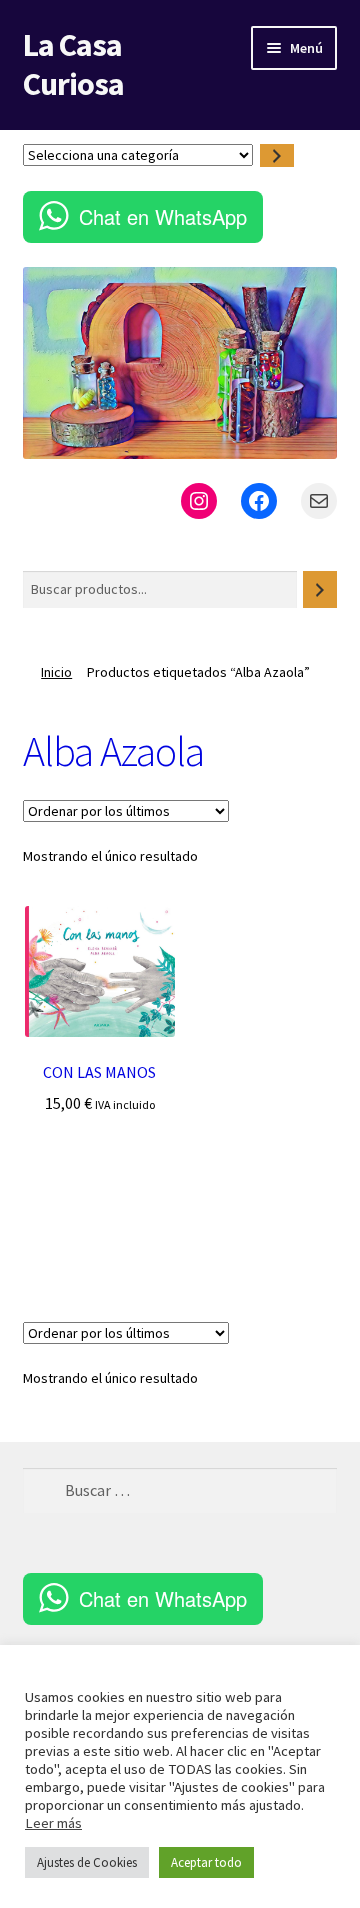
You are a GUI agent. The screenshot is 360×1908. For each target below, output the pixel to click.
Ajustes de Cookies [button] (87, 1862)
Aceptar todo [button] (206, 1862)
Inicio (56, 672)
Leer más (53, 1823)
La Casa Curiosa (73, 64)
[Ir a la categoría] (277, 155)
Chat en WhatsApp (163, 216)
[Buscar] (320, 589)
